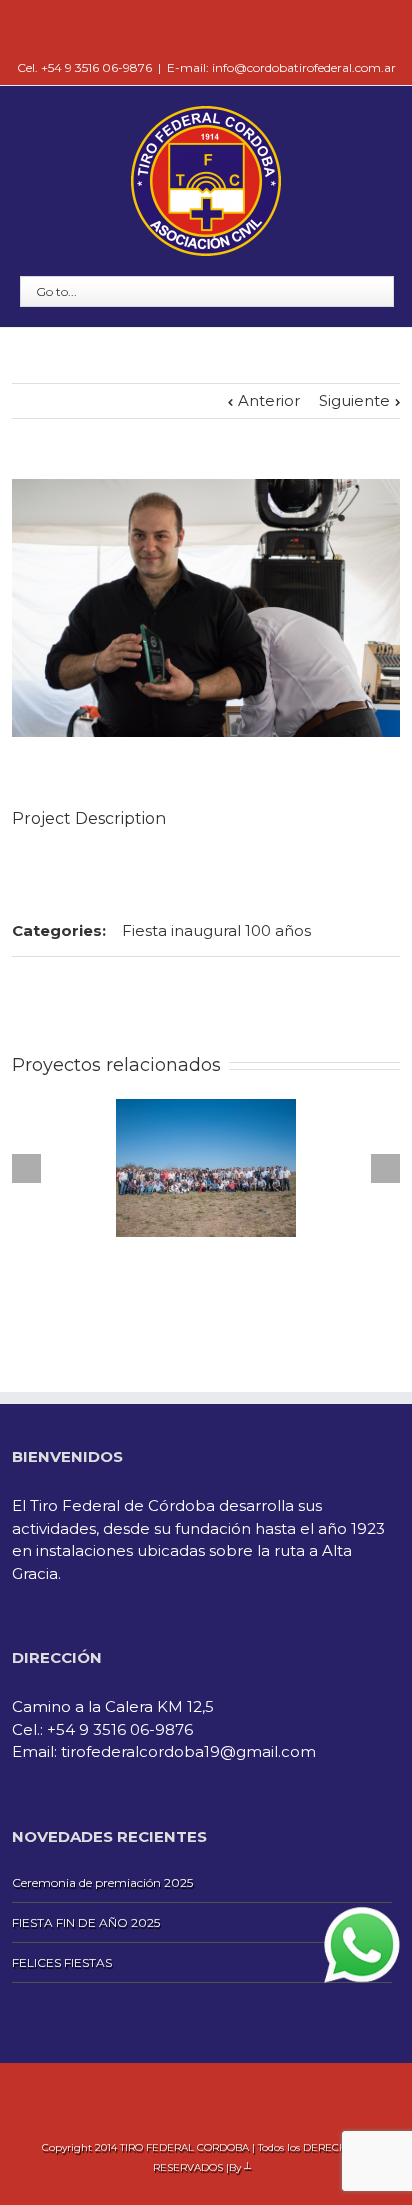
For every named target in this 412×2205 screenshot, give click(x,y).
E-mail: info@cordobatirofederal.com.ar (281, 67)
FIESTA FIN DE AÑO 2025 (86, 1922)
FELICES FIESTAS (62, 1962)
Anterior (269, 400)
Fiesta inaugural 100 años (216, 930)
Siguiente (354, 400)
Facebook (206, 29)
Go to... (56, 291)
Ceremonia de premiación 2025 (102, 1882)
